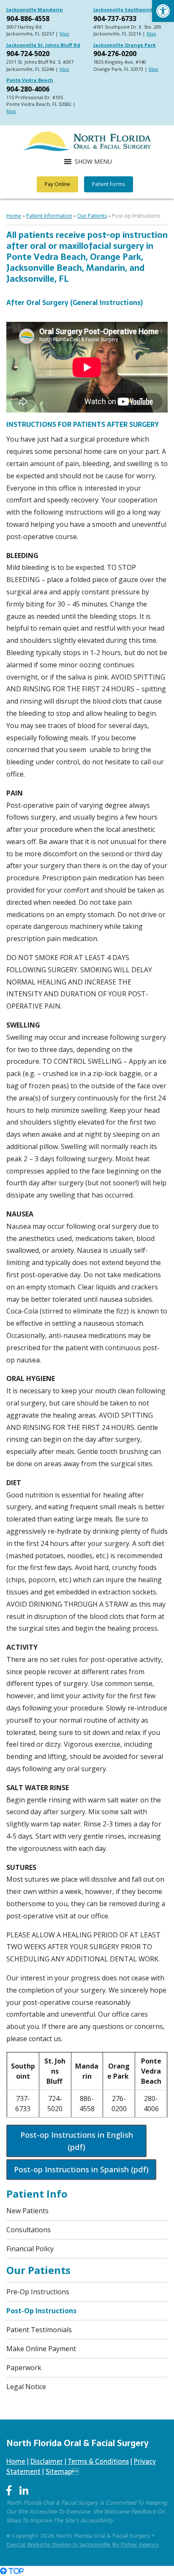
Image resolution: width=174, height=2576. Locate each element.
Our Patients (92, 216)
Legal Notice (26, 2387)
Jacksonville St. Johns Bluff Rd (43, 45)
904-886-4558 (28, 19)
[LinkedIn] (24, 2491)
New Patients (27, 2211)
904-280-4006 (28, 89)
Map (64, 34)
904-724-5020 (28, 54)
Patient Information (49, 216)
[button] (163, 11)
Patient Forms (109, 184)
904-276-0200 (115, 54)
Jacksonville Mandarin (35, 9)
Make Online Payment (41, 2349)
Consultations (29, 2230)
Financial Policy (30, 2249)
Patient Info (37, 2194)
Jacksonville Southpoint (123, 9)
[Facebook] (9, 2491)
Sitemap (62, 2471)
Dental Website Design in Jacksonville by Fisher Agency (83, 2544)
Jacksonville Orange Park (125, 45)
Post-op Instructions (41, 2311)
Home (14, 216)
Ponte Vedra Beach (30, 80)
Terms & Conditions (98, 2461)
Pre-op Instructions (38, 2292)
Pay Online (57, 184)
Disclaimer (47, 2461)
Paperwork (24, 2368)
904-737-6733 (115, 19)
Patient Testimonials (39, 2330)
